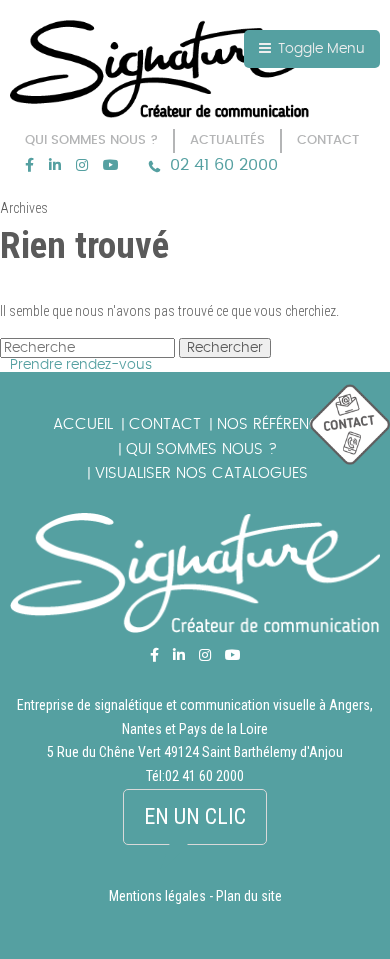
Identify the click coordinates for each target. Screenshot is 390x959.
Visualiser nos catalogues (201, 473)
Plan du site (249, 896)
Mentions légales (157, 896)
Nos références (277, 424)
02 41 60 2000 (224, 165)
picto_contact (350, 425)
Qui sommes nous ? (201, 449)
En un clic (195, 816)
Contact (165, 424)
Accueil (83, 424)
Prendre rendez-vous (81, 365)
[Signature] (160, 69)
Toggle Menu (319, 49)
